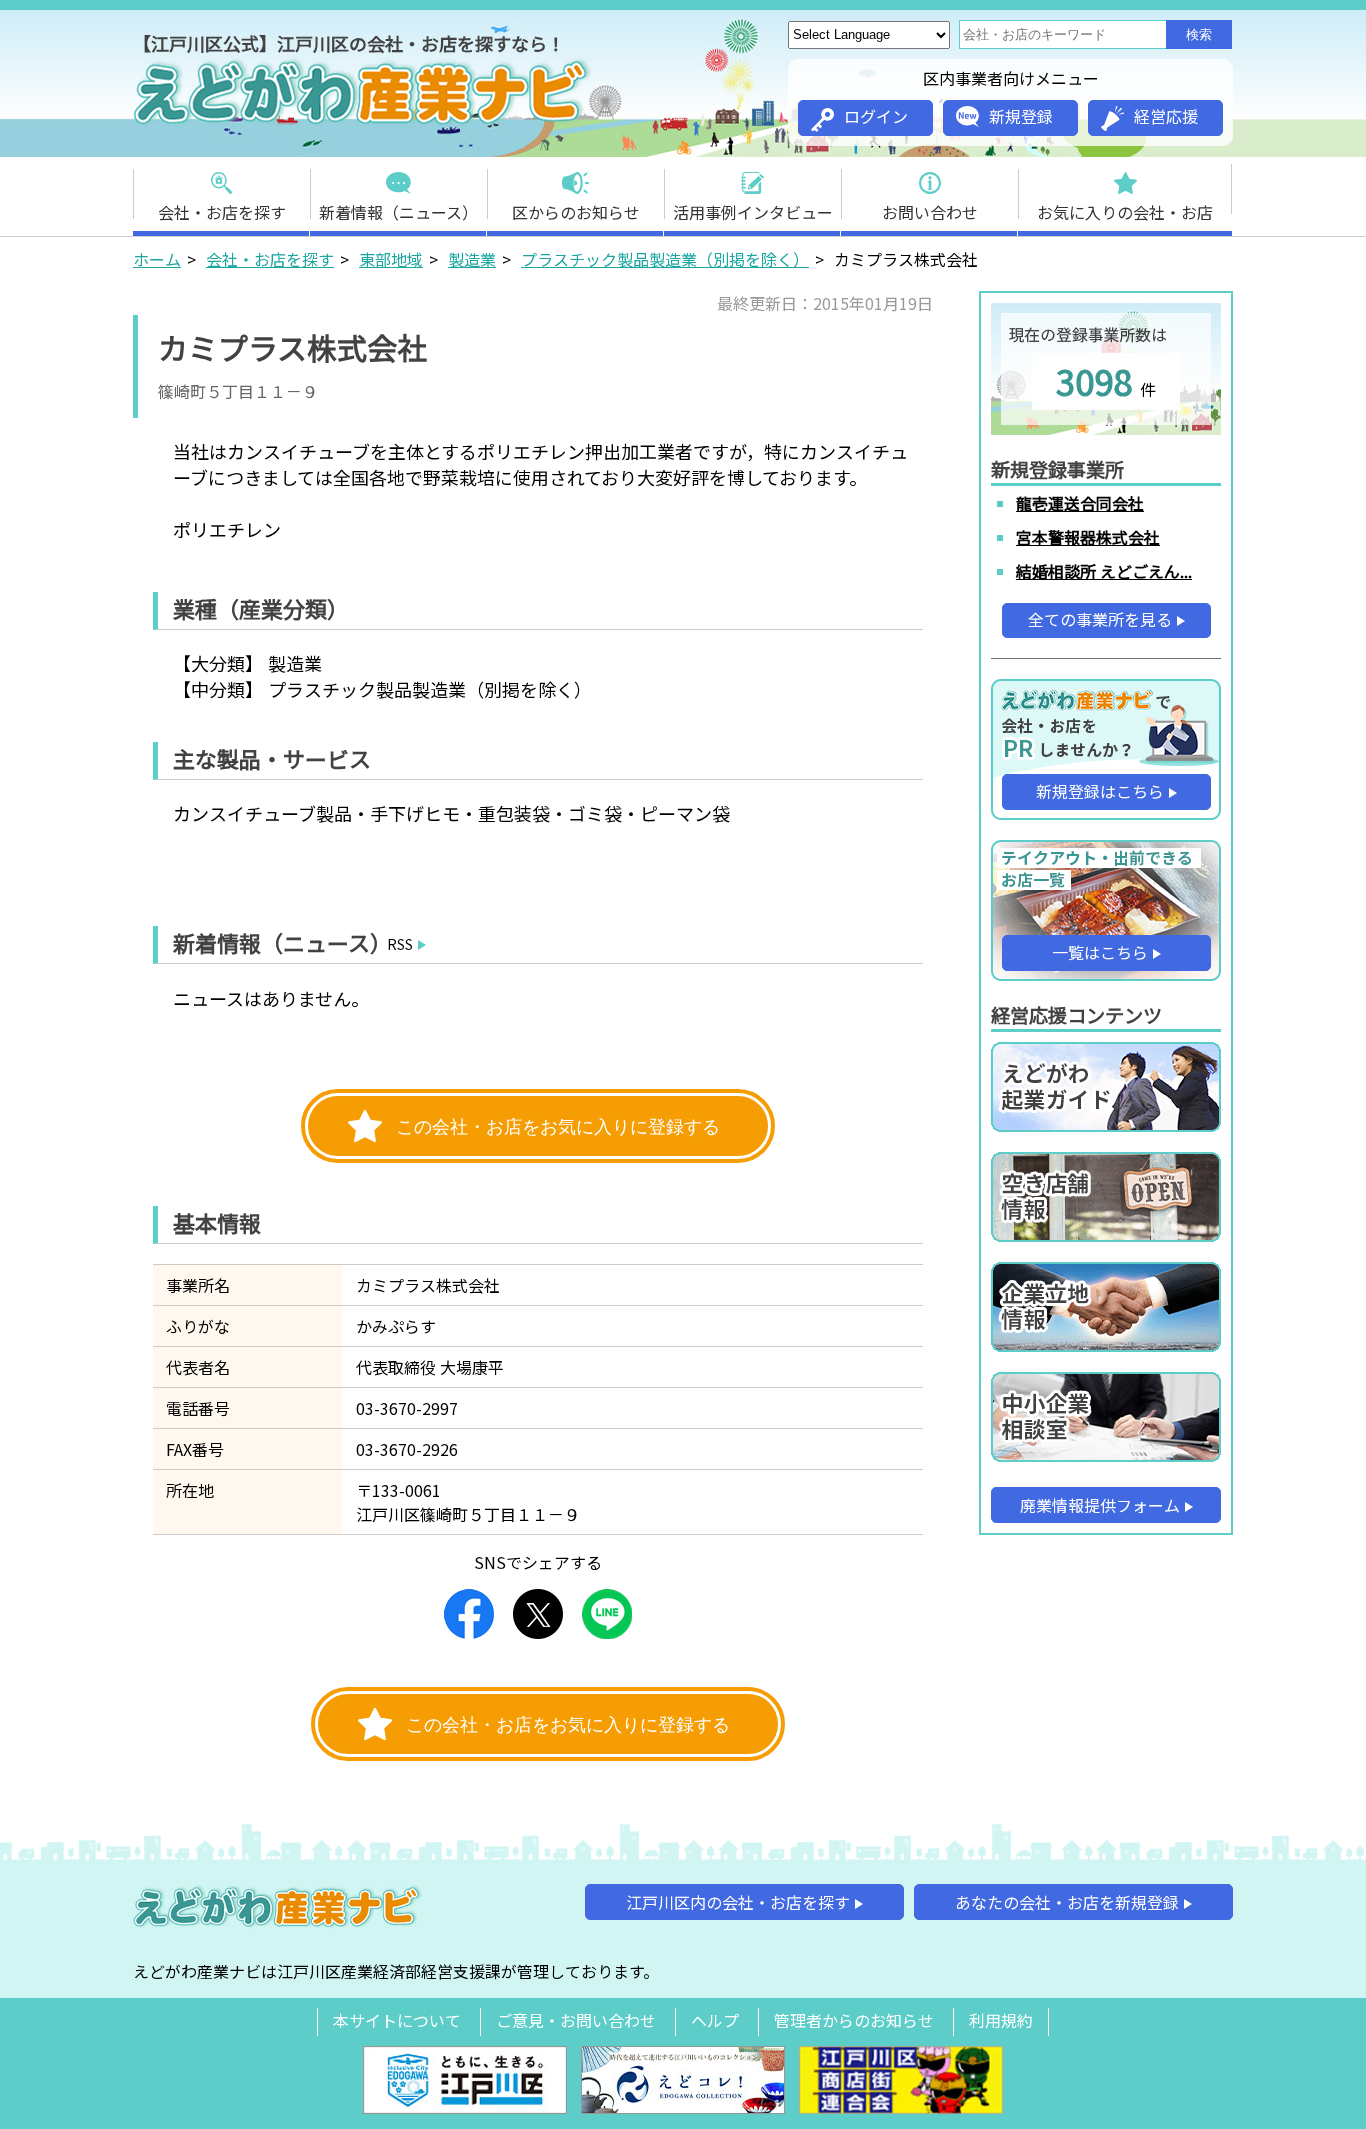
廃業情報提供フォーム (1100, 1505)
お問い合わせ (930, 212)
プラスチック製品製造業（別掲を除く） (665, 259)
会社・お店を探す (222, 212)
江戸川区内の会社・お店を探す (738, 1902)
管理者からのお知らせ (854, 2020)
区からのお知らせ (576, 212)
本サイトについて (397, 2020)
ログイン (876, 116)
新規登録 (1021, 116)
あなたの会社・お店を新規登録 (1067, 1902)
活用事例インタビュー (753, 212)
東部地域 (391, 259)
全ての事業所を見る (1100, 619)
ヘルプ (715, 2020)
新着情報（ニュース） (398, 212)
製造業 (472, 259)
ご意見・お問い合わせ (576, 2020)
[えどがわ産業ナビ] (363, 121)
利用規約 (1001, 2020)
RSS (400, 944)
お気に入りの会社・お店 (1125, 212)
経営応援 (1166, 116)
